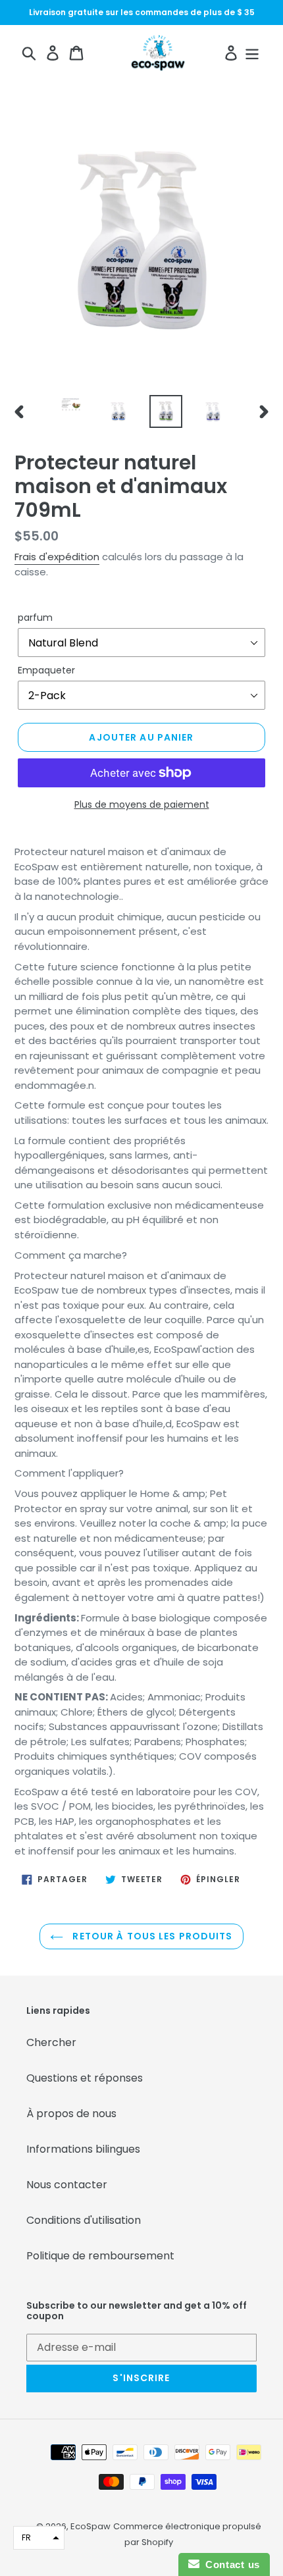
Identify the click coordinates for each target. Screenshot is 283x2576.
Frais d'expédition (57, 557)
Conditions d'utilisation (84, 2220)
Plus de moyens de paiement (142, 804)
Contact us (230, 2564)
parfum (35, 618)
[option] (71, 409)
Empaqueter (46, 670)
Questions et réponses (85, 2078)
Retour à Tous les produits (151, 1936)
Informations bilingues (83, 2149)
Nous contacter (67, 2185)
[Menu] (252, 53)
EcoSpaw (90, 2526)
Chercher (51, 2042)
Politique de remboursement (100, 2256)
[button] (39, 2538)
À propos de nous (71, 2114)
